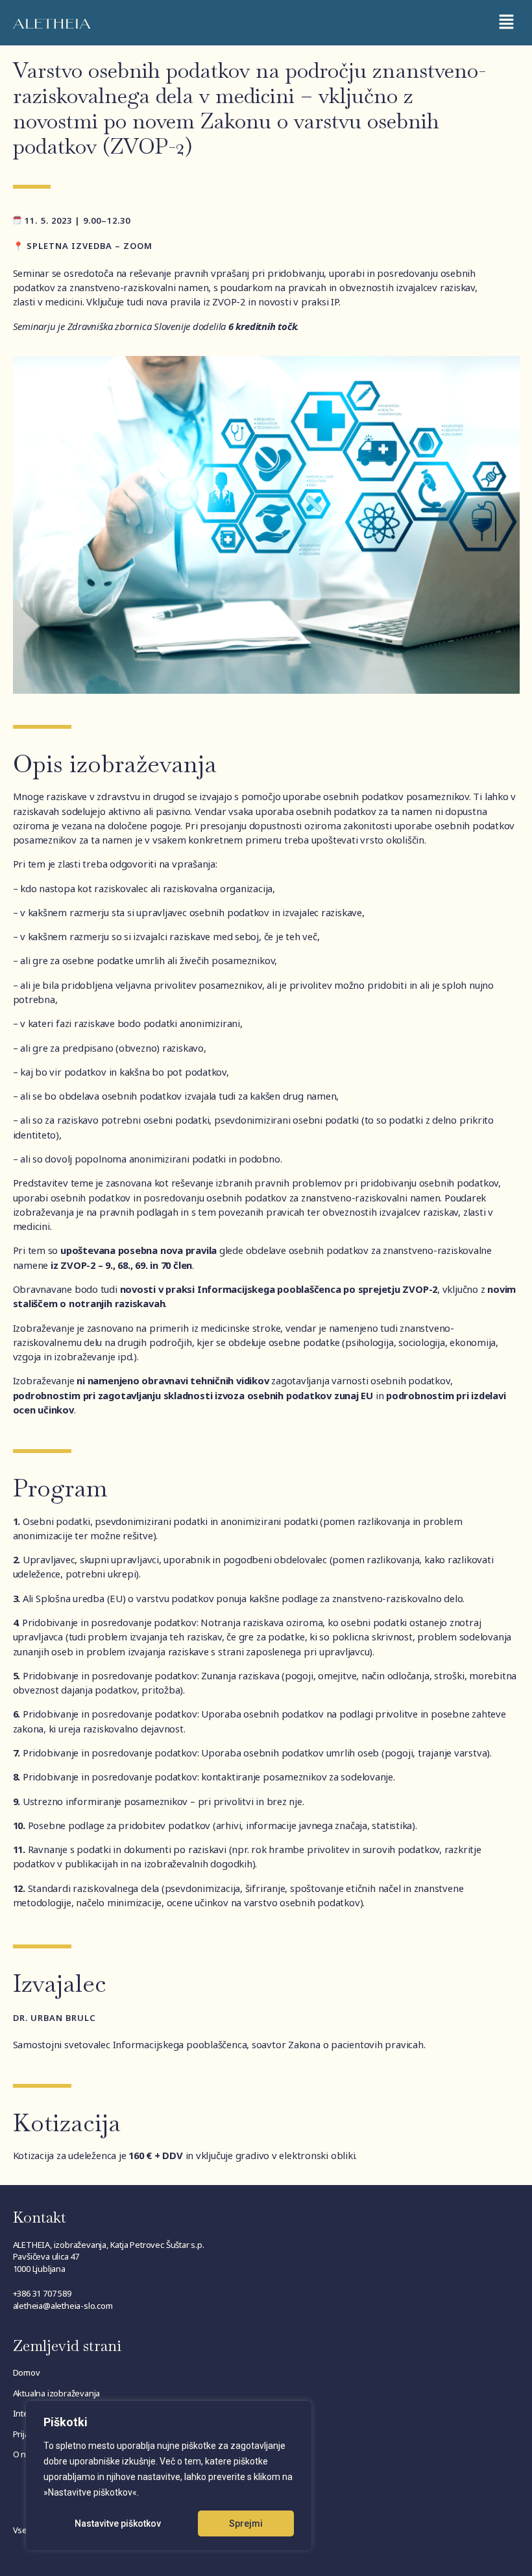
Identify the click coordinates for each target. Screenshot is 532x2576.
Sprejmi (246, 2523)
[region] (169, 2476)
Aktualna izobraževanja (57, 2393)
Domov (27, 2372)
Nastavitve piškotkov (118, 2523)
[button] (506, 23)
